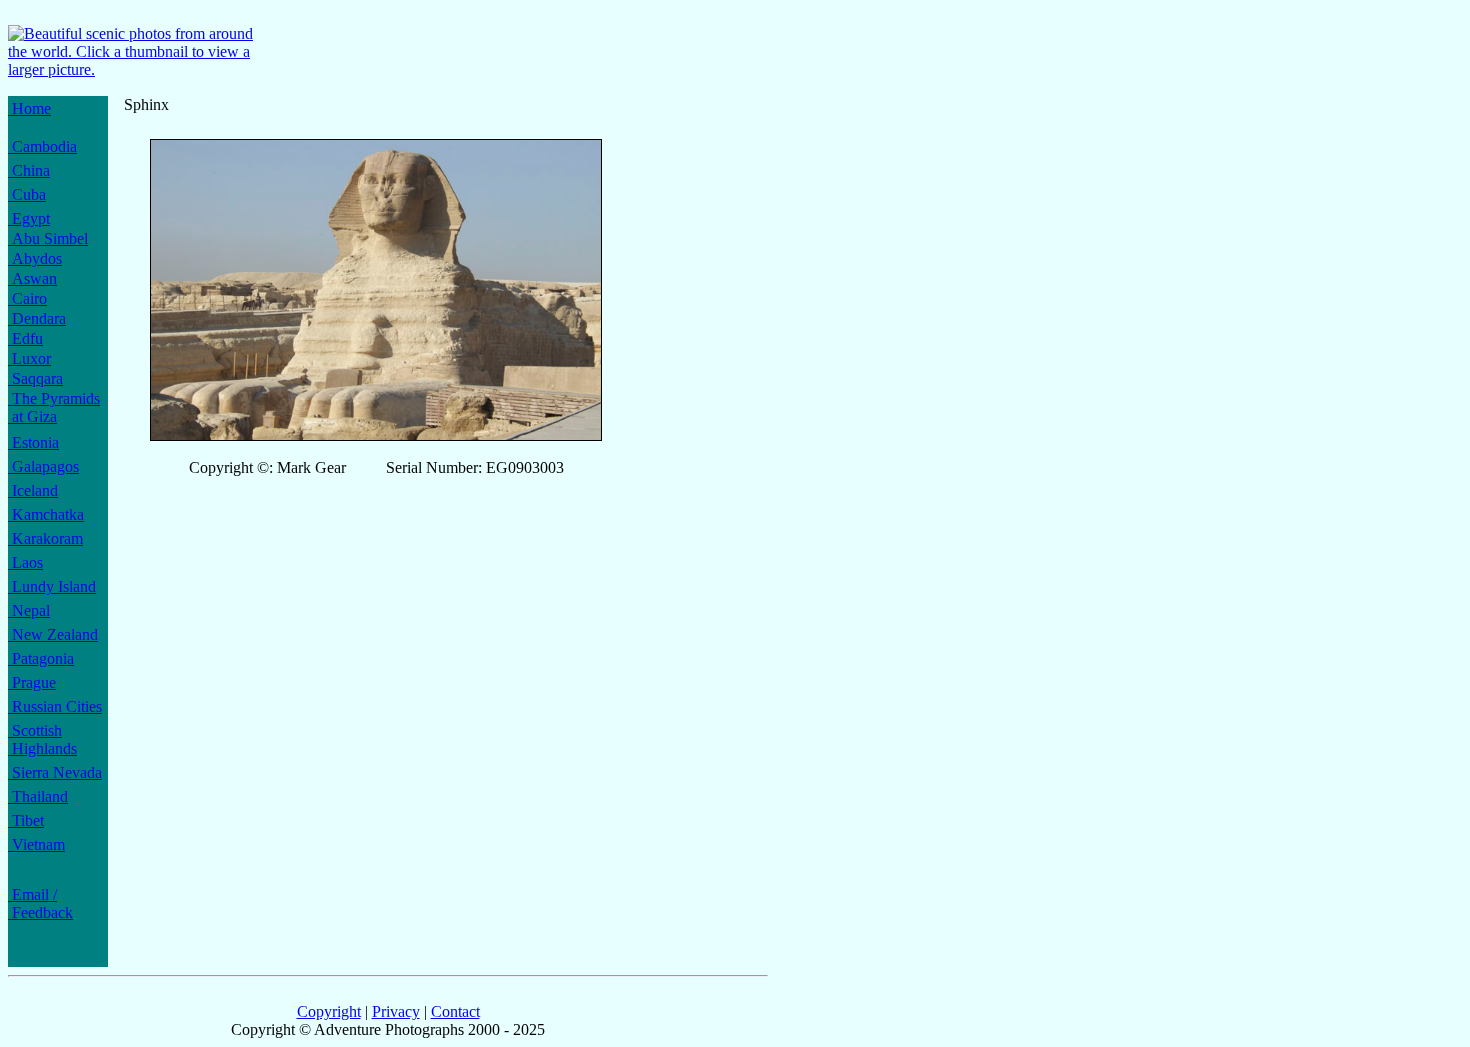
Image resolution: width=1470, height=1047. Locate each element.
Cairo (27, 298)
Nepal (29, 610)
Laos (25, 562)
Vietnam (36, 844)
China (29, 170)
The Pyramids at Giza (54, 407)
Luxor (29, 358)
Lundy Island (52, 586)
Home (29, 108)
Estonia (33, 442)
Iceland (33, 490)
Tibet (26, 820)
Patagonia (41, 658)
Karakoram (45, 538)
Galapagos (43, 466)
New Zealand (53, 634)
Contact (455, 1011)
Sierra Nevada (55, 772)
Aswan (32, 278)
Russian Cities (55, 706)
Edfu (25, 338)
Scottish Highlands (42, 739)
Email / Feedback (40, 903)
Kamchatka (46, 514)
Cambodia (42, 146)
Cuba (27, 194)
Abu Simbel (48, 238)
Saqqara (35, 378)
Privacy (396, 1011)
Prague (32, 682)
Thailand (38, 796)
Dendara (37, 318)
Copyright (329, 1011)
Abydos (35, 258)
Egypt (29, 218)
